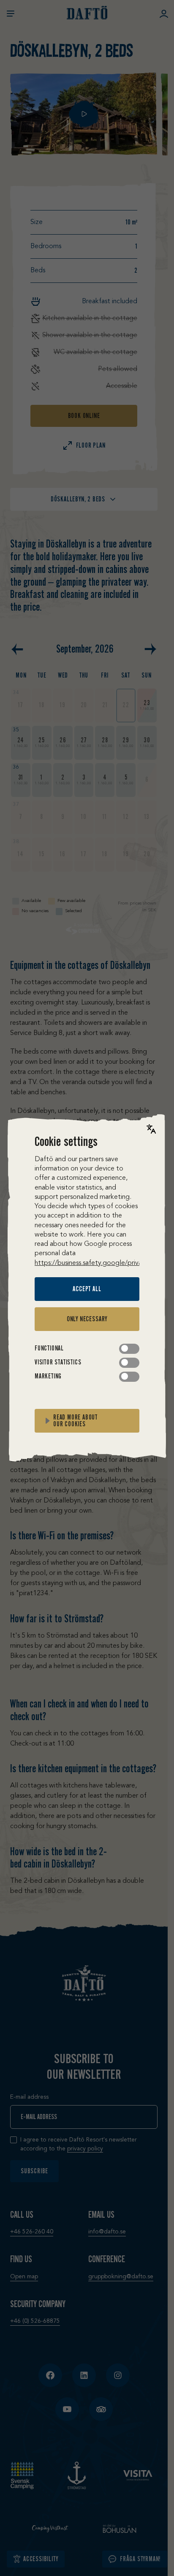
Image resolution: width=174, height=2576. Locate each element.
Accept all (87, 1289)
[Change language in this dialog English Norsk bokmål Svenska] (151, 1129)
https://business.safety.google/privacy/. (94, 1263)
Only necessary (87, 1319)
